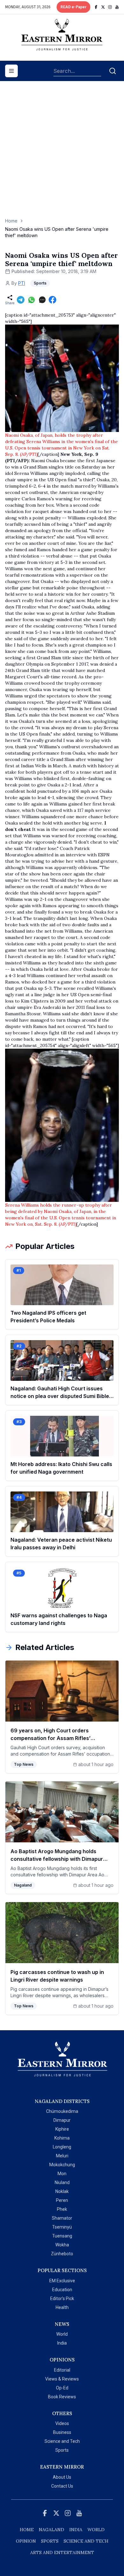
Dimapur (62, 2120)
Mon (62, 2174)
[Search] (113, 71)
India (62, 2343)
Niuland (62, 2182)
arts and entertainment (62, 2552)
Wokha (62, 2245)
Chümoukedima (62, 2111)
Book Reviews (62, 2397)
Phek (62, 2209)
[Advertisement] (62, 153)
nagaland (52, 2530)
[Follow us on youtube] (117, 7)
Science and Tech (62, 2441)
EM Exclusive (62, 2281)
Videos (62, 2423)
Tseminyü (62, 2227)
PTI (22, 283)
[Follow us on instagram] (110, 7)
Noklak (62, 2191)
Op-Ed (62, 2388)
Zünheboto (62, 2254)
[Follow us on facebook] (96, 7)
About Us (62, 2477)
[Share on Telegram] (21, 300)
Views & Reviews (62, 2379)
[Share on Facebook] (52, 300)
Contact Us (62, 2486)
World (62, 2334)
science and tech (86, 2541)
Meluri (62, 2156)
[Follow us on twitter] (103, 7)
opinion (26, 2541)
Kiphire (62, 2129)
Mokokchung (62, 2165)
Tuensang (62, 2236)
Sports (62, 2450)
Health (62, 2307)
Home (11, 221)
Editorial (62, 2370)
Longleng (62, 2147)
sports (50, 2541)
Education (62, 2290)
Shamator (62, 2218)
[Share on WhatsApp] (31, 300)
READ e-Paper (73, 7)
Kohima (62, 2138)
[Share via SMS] (42, 300)
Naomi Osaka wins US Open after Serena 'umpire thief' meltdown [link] (57, 232)
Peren (62, 2200)
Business (62, 2432)
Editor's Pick (62, 2299)
